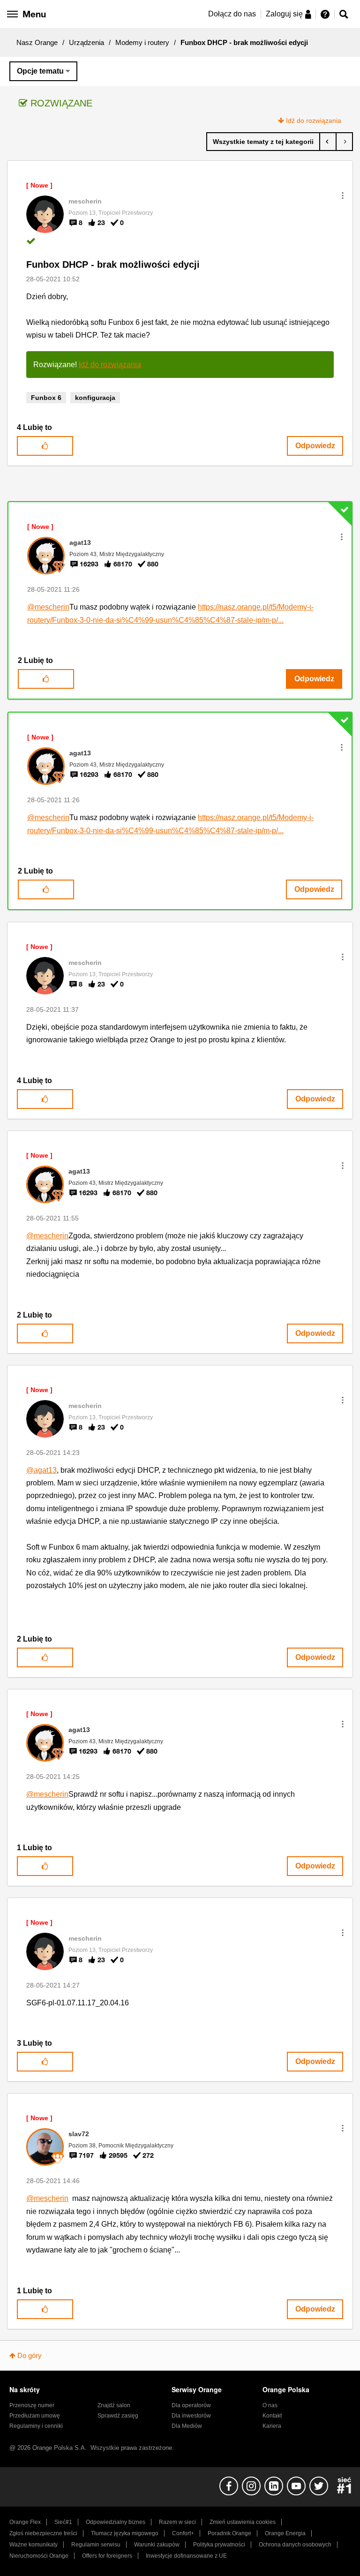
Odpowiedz (315, 446)
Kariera (272, 2426)
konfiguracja (95, 398)
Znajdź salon (114, 2405)
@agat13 (41, 1470)
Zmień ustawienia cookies (243, 2522)
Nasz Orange (37, 42)
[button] (343, 196)
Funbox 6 (46, 398)
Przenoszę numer (32, 2405)
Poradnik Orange (229, 2533)
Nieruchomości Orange (39, 2556)
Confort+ (183, 2533)
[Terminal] (344, 142)
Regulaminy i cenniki (36, 2426)
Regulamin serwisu (96, 2545)
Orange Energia (285, 2533)
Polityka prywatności (219, 2545)
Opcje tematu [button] (40, 71)
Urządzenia (86, 42)
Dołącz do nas (232, 14)
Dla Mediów (187, 2426)
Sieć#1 (63, 2522)
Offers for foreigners (107, 2556)
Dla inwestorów (191, 2416)
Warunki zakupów (157, 2545)
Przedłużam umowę (35, 2416)
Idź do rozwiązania (314, 121)
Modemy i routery (142, 42)
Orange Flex (25, 2522)
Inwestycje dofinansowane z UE (186, 2556)
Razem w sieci (177, 2522)
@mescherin (48, 607)
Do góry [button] (30, 2355)
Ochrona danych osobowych (295, 2545)
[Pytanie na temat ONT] (328, 142)
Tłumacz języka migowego (125, 2533)
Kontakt (272, 2416)
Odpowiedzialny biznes (116, 2522)
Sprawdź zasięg (118, 2416)
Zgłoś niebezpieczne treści (43, 2533)
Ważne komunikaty (34, 2545)
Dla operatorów (191, 2405)
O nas (270, 2405)
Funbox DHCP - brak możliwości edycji (113, 264)
